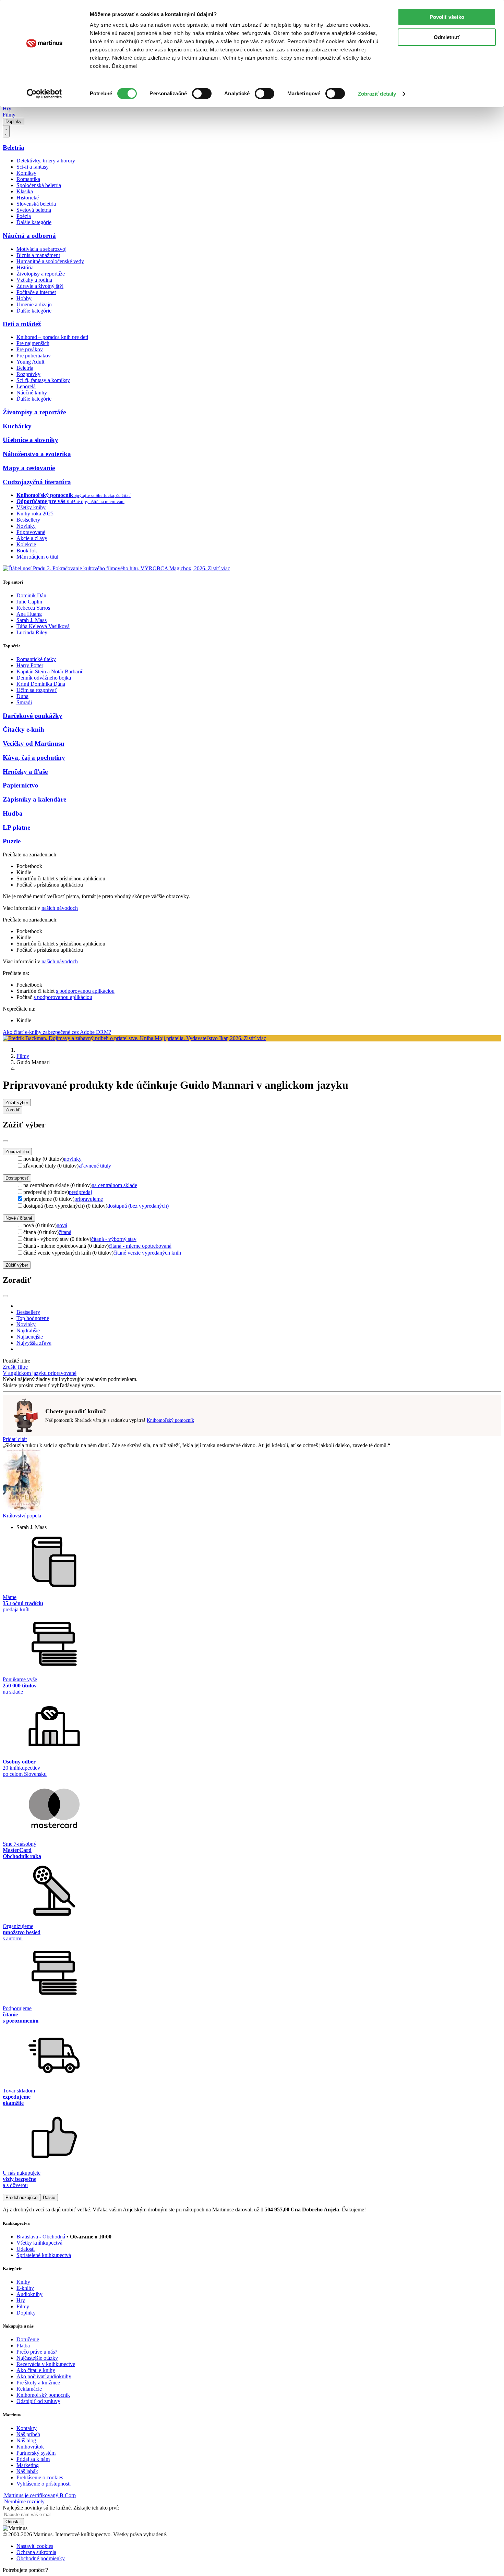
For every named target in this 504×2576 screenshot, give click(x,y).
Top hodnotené (33, 1318)
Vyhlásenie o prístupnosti (44, 2484)
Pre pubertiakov (34, 356)
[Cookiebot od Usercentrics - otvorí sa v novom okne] (44, 94)
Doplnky (14, 121)
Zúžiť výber (17, 1265)
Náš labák (27, 2471)
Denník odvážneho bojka (44, 678)
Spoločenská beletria (39, 185)
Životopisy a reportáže (41, 274)
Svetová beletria (34, 210)
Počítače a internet (36, 292)
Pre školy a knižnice (38, 2383)
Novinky (26, 526)
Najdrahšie (28, 1330)
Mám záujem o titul (37, 557)
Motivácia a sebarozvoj (41, 249)
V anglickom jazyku (25, 1373)
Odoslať (13, 2522)
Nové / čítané (19, 1218)
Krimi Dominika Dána (41, 684)
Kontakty (27, 2428)
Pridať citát (15, 1439)
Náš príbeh (28, 2434)
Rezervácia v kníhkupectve (46, 2364)
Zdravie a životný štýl (40, 286)
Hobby (24, 298)
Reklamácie (29, 2389)
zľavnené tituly (95, 1166)
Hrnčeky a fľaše (25, 772)
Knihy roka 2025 (35, 514)
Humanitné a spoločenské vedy (50, 261)
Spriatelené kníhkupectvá (44, 2255)
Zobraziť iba (17, 1152)
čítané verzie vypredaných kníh (147, 1253)
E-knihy (25, 2288)
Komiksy (26, 173)
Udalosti (26, 2249)
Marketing (28, 2465)
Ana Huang (29, 614)
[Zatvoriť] (5, 1141)
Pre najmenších (33, 343)
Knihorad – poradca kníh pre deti (52, 337)
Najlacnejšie (30, 1337)
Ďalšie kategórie (34, 222)
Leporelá (26, 386)
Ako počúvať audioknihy (44, 2376)
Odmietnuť (447, 37)
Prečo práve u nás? (37, 2352)
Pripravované (31, 532)
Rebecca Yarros (33, 608)
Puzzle (12, 841)
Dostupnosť (17, 1178)
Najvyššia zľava (34, 1343)
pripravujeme (89, 1199)
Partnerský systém (36, 2453)
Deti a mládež (22, 324)
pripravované (62, 1373)
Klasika (25, 191)
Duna (22, 696)
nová (62, 1225)
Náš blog (26, 2440)
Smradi (24, 702)
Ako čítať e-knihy (36, 2370)
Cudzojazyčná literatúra (37, 482)
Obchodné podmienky (41, 2558)
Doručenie (28, 2339)
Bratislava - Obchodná (41, 2237)
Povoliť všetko (447, 17)
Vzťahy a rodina (34, 280)
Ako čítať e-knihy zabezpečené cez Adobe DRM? (57, 1032)
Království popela (22, 1516)
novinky (73, 1159)
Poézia (24, 216)
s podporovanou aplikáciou (85, 991)
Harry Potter (30, 665)
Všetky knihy (31, 507)
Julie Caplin (29, 602)
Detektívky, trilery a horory (46, 161)
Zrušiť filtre (15, 1367)
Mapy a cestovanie (29, 468)
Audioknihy (29, 2294)
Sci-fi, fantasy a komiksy (43, 380)
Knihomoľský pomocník (170, 1420)
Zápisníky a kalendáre (34, 799)
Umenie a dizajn (34, 304)
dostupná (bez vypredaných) (138, 1206)
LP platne (16, 827)
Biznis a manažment (38, 255)
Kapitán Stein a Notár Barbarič (50, 672)
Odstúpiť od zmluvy (38, 2401)
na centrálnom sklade (114, 1185)
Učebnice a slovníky (31, 440)
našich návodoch (60, 908)
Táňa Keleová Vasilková (43, 626)
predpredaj (80, 1192)
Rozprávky (28, 374)
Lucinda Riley (32, 632)
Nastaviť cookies (35, 2546)
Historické (28, 198)
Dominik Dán (31, 595)
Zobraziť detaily (377, 94)
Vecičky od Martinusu (34, 743)
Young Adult (30, 362)
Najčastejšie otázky (37, 2358)
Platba (23, 2346)
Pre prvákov (30, 349)
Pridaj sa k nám (33, 2459)
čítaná (65, 1232)
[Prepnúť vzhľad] (6, 131)
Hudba (13, 813)
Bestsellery (28, 520)
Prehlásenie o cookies (40, 2477)
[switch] (202, 94)
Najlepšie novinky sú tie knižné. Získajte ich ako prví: (61, 2508)
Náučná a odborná (29, 236)
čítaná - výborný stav (114, 1239)
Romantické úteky (36, 659)
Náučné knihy (32, 393)
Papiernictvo (21, 785)
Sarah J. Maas (32, 620)
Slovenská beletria (36, 204)
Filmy (9, 115)
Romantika (28, 179)
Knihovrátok (30, 2447)
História (25, 267)
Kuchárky (17, 426)
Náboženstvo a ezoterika (37, 454)
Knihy (23, 2282)
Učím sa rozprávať (37, 690)
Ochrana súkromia (36, 2552)
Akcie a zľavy (32, 538)
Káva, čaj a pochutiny (34, 758)
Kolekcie (26, 544)
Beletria (14, 148)
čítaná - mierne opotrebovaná (140, 1246)
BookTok (27, 551)
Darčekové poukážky (33, 716)
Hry (7, 108)
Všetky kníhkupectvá (39, 2243)
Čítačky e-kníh (23, 729)
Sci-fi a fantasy (33, 167)
